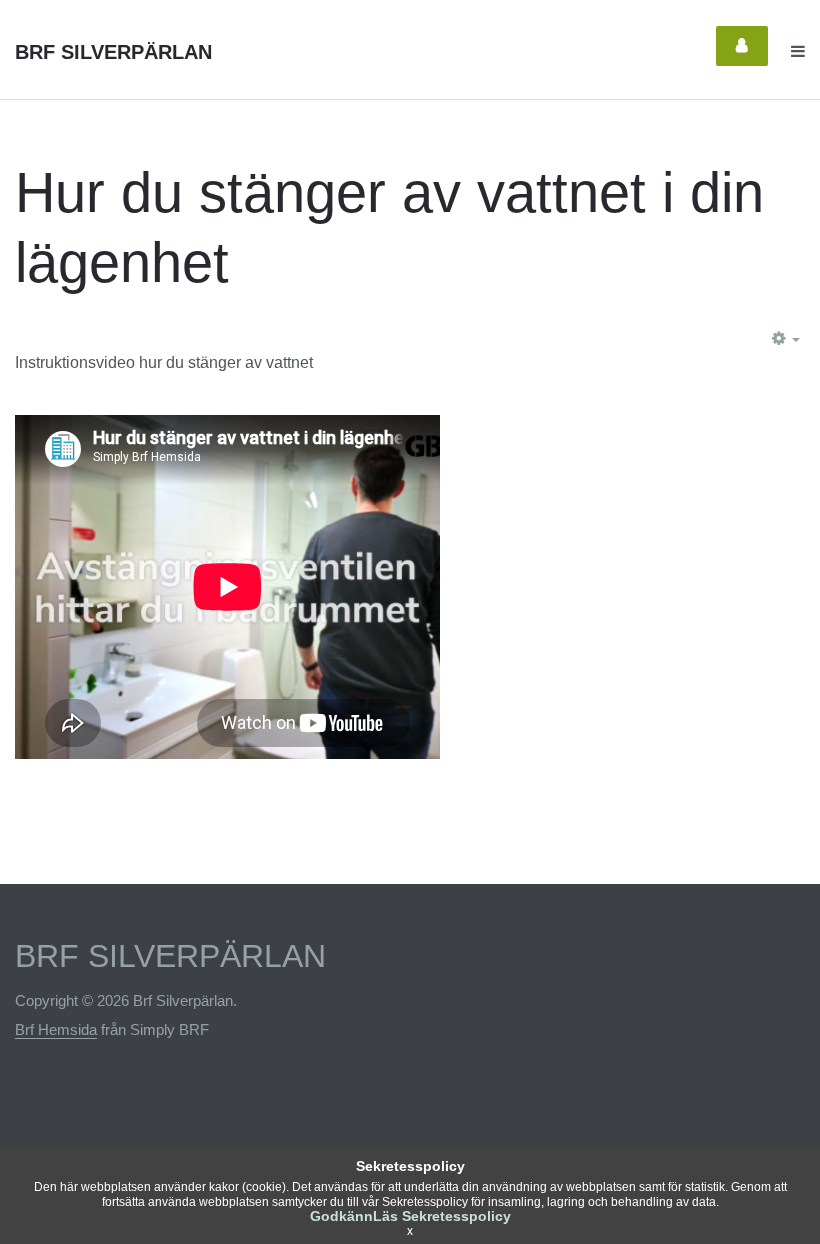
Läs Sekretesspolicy (442, 1216)
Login (742, 46)
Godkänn (341, 1216)
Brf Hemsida (56, 1029)
